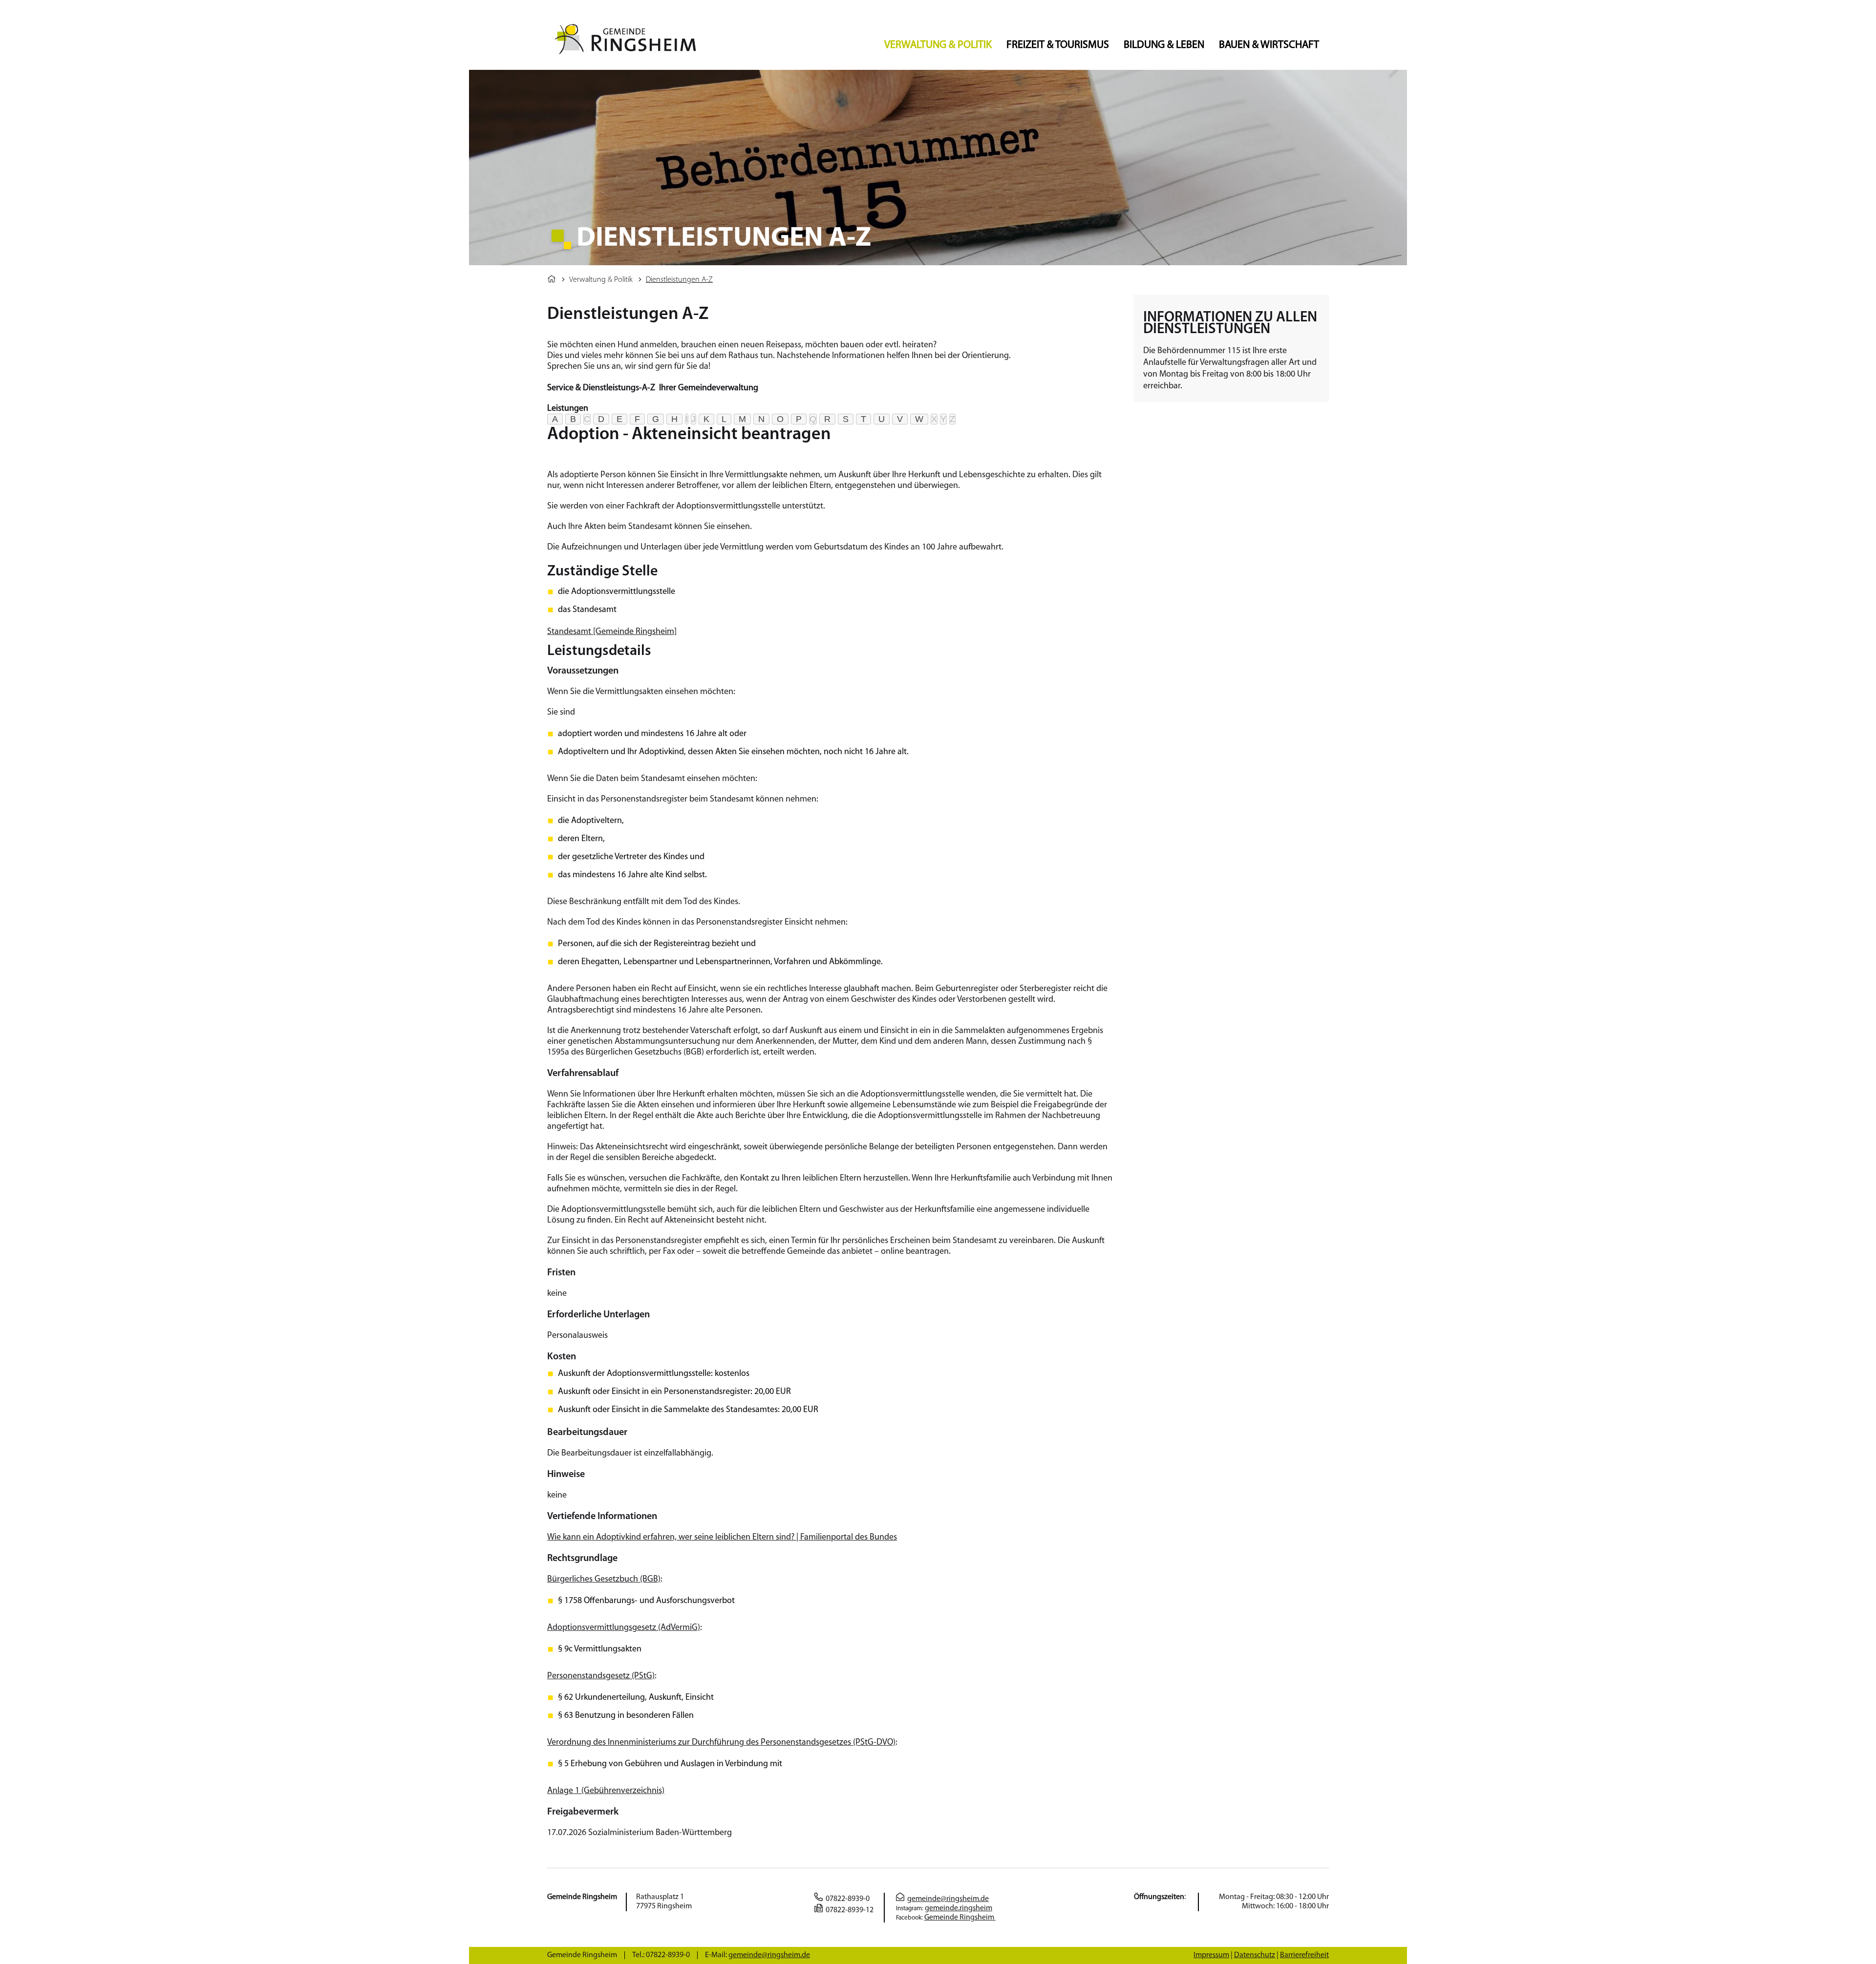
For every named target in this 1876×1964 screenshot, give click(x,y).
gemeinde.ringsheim (959, 1908)
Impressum (1211, 1955)
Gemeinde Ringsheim (960, 1918)
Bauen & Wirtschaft (1269, 45)
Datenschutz (1255, 1955)
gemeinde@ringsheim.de (948, 1899)
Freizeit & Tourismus (1058, 45)
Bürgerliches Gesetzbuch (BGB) (604, 1580)
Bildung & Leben (1164, 45)
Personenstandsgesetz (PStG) (601, 1676)
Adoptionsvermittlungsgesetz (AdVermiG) (624, 1628)
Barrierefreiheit (1304, 1955)
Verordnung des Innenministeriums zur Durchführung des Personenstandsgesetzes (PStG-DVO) (721, 1743)
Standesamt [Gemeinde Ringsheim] (612, 632)
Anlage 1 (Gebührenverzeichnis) (606, 1791)
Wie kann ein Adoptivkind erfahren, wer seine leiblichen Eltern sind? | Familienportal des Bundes (722, 1538)
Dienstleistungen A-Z (679, 280)
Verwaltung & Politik (938, 45)
